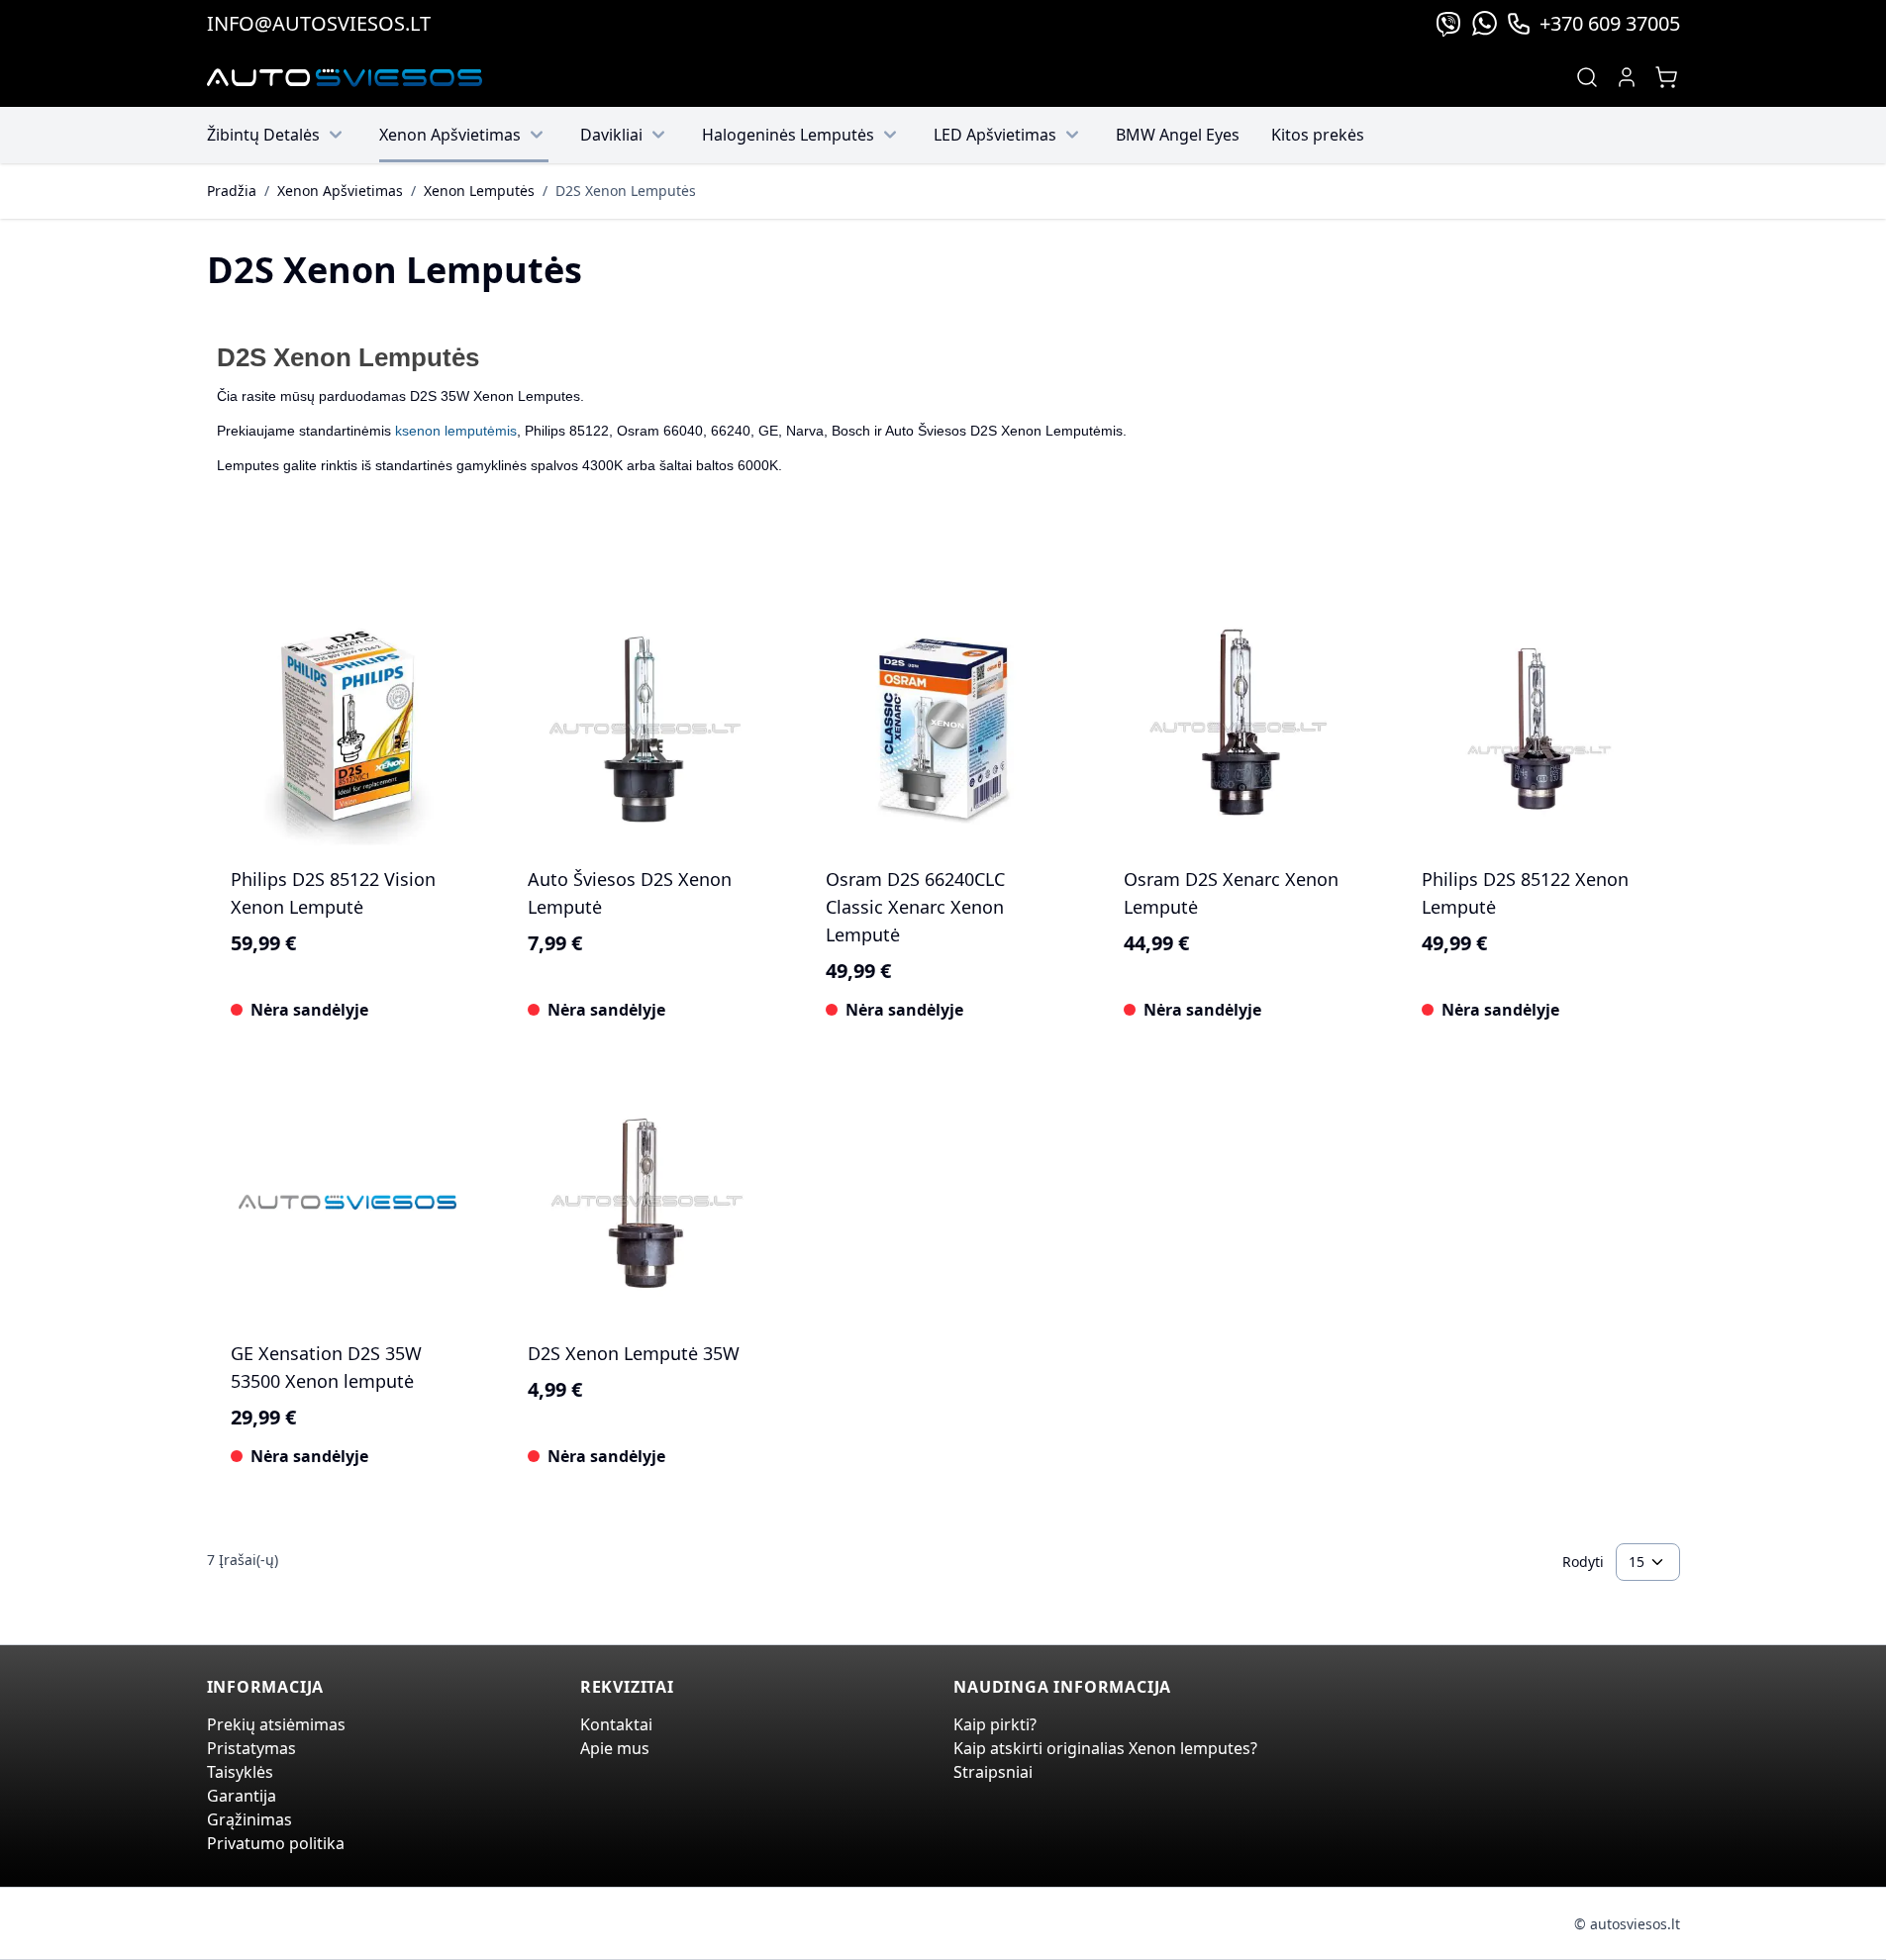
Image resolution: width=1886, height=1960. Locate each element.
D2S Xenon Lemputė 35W (634, 1353)
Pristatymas (251, 1748)
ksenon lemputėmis (456, 431)
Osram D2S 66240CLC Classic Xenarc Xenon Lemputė (915, 907)
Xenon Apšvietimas (450, 135)
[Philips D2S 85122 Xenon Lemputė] (1539, 729)
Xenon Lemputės (479, 191)
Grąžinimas (249, 1819)
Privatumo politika (276, 1843)
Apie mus (615, 1748)
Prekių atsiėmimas (276, 1724)
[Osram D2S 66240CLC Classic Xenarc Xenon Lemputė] (943, 729)
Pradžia (232, 191)
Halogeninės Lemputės (788, 135)
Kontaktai (616, 1724)
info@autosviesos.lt (319, 23)
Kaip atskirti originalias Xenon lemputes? (1105, 1748)
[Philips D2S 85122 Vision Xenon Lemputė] (348, 729)
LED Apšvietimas (995, 135)
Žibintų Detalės (263, 135)
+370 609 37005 (1610, 23)
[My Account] (1627, 77)
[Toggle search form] (1587, 77)
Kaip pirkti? (995, 1724)
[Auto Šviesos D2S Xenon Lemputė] (645, 729)
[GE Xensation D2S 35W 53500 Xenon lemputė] (348, 1202)
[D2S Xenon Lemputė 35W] (645, 1202)
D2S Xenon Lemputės (626, 191)
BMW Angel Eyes (1178, 135)
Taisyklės (240, 1772)
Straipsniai (993, 1772)
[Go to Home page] (345, 78)
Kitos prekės (1318, 135)
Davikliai (611, 135)
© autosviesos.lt (1627, 1924)
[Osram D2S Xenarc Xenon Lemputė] (1241, 729)
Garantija (242, 1796)
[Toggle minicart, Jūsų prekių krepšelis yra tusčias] (1666, 77)
